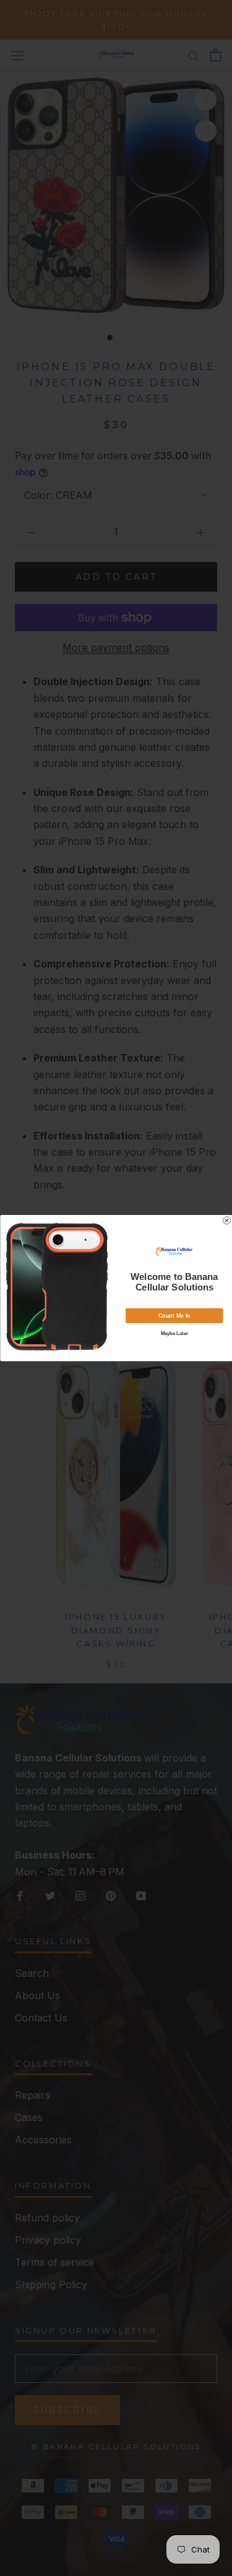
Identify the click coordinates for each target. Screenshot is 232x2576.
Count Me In (174, 1315)
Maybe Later (174, 1333)
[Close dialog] (226, 1221)
